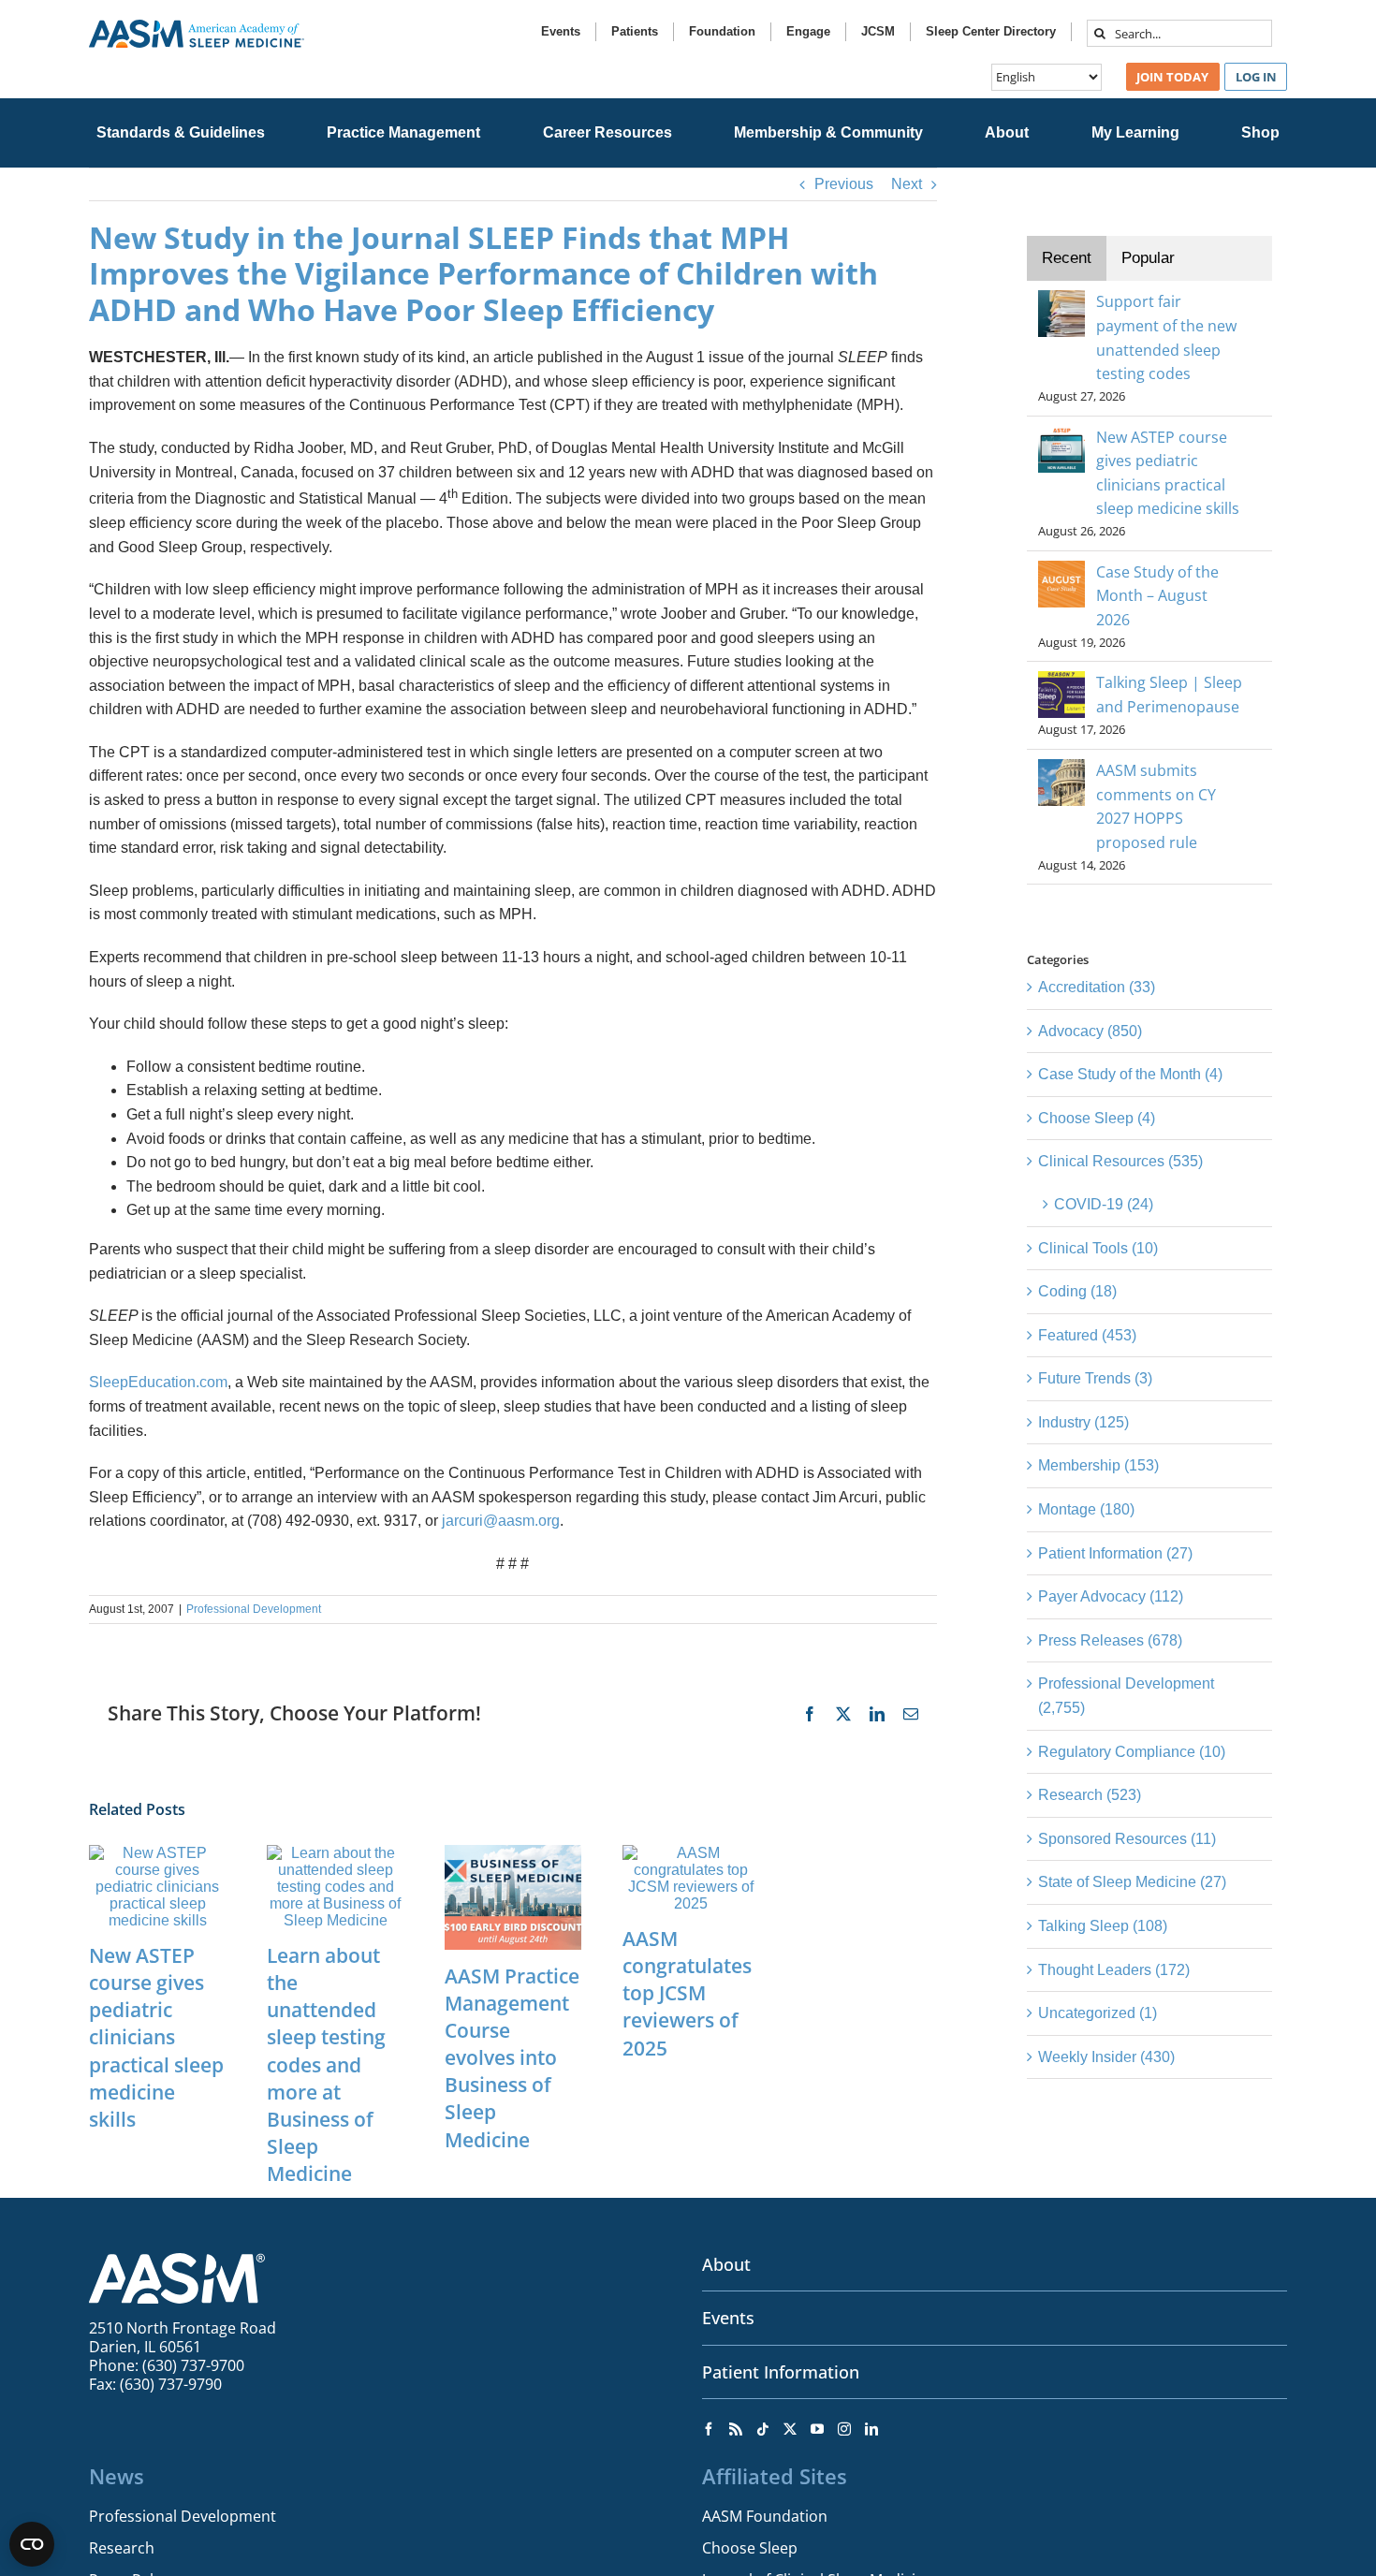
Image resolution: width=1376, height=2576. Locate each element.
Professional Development (254, 1609)
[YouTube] (817, 2429)
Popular (1148, 258)
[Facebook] (709, 2429)
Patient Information (781, 2372)
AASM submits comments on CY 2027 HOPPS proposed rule (1156, 806)
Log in (1256, 77)
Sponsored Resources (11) (1127, 1839)
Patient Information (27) (1115, 1553)
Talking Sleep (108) (1103, 1926)
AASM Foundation (765, 2516)
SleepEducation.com (158, 1382)
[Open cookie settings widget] (32, 2544)
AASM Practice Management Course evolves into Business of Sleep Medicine (512, 2058)
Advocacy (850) (1090, 1031)
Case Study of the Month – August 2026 (1157, 596)
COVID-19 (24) (1104, 1204)
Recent (1067, 258)
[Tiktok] (763, 2429)
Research (122, 2548)
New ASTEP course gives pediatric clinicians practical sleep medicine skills (156, 2037)
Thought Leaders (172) (1114, 1970)
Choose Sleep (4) (1097, 1118)
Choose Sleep (750, 2548)
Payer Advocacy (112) (1111, 1596)
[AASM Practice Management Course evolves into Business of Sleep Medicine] (513, 1853)
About (726, 2264)
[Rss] (736, 2429)
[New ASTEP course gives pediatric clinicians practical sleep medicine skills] (157, 1853)
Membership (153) (1098, 1465)
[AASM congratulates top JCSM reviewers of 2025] (691, 1853)
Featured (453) (1087, 1335)
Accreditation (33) (1097, 987)
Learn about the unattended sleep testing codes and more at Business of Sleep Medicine (326, 2064)
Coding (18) (1077, 1291)
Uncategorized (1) (1098, 2013)
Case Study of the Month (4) (1130, 1074)
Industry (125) (1083, 1422)
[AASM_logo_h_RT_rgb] (197, 27)
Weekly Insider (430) (1106, 2057)
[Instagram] (844, 2429)
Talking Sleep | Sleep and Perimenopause (1169, 695)
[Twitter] (790, 2429)
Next (907, 184)
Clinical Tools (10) (1098, 1248)
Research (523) (1090, 1795)
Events (728, 2318)
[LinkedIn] (871, 2429)
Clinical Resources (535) (1120, 1161)
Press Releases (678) (1110, 1640)
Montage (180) (1086, 1509)
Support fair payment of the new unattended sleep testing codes (1166, 337)
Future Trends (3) (1095, 1378)
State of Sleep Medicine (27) (1132, 1882)
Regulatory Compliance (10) (1132, 1752)
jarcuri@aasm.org (501, 1521)
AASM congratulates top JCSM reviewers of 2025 (687, 1993)
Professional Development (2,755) (1126, 1696)
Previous (844, 184)
